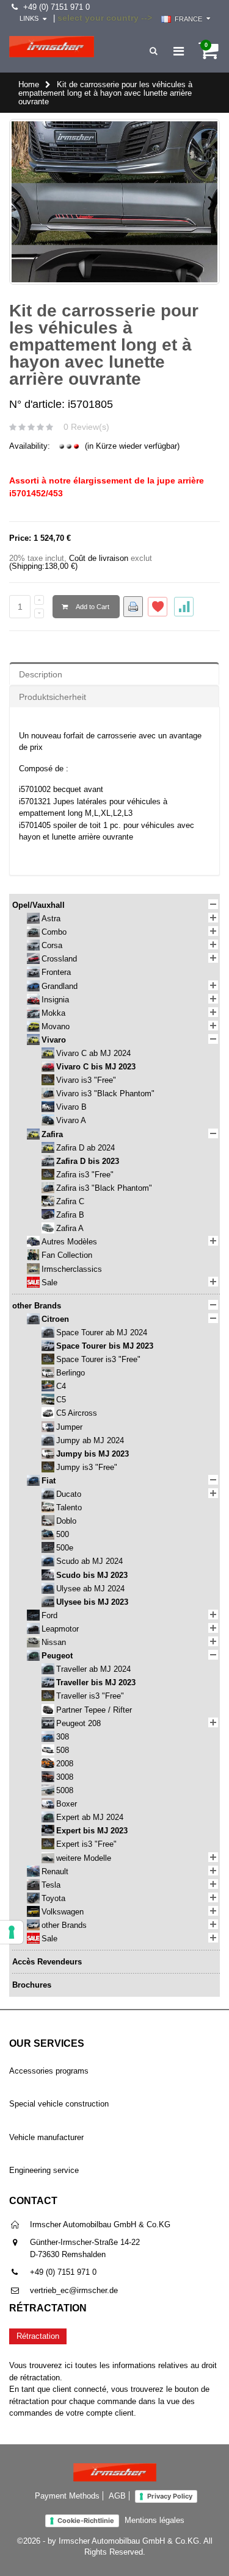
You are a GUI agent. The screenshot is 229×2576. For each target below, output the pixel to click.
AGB (117, 2496)
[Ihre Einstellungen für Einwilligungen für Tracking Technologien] (12, 1932)
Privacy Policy (170, 2496)
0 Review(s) (86, 427)
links (29, 18)
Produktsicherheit (53, 697)
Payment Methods (67, 2496)
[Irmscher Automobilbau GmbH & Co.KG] (52, 47)
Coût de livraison (99, 558)
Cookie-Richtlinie (86, 2521)
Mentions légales (154, 2520)
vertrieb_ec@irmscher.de (74, 2290)
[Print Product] (133, 607)
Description (41, 674)
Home (29, 84)
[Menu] (179, 51)
